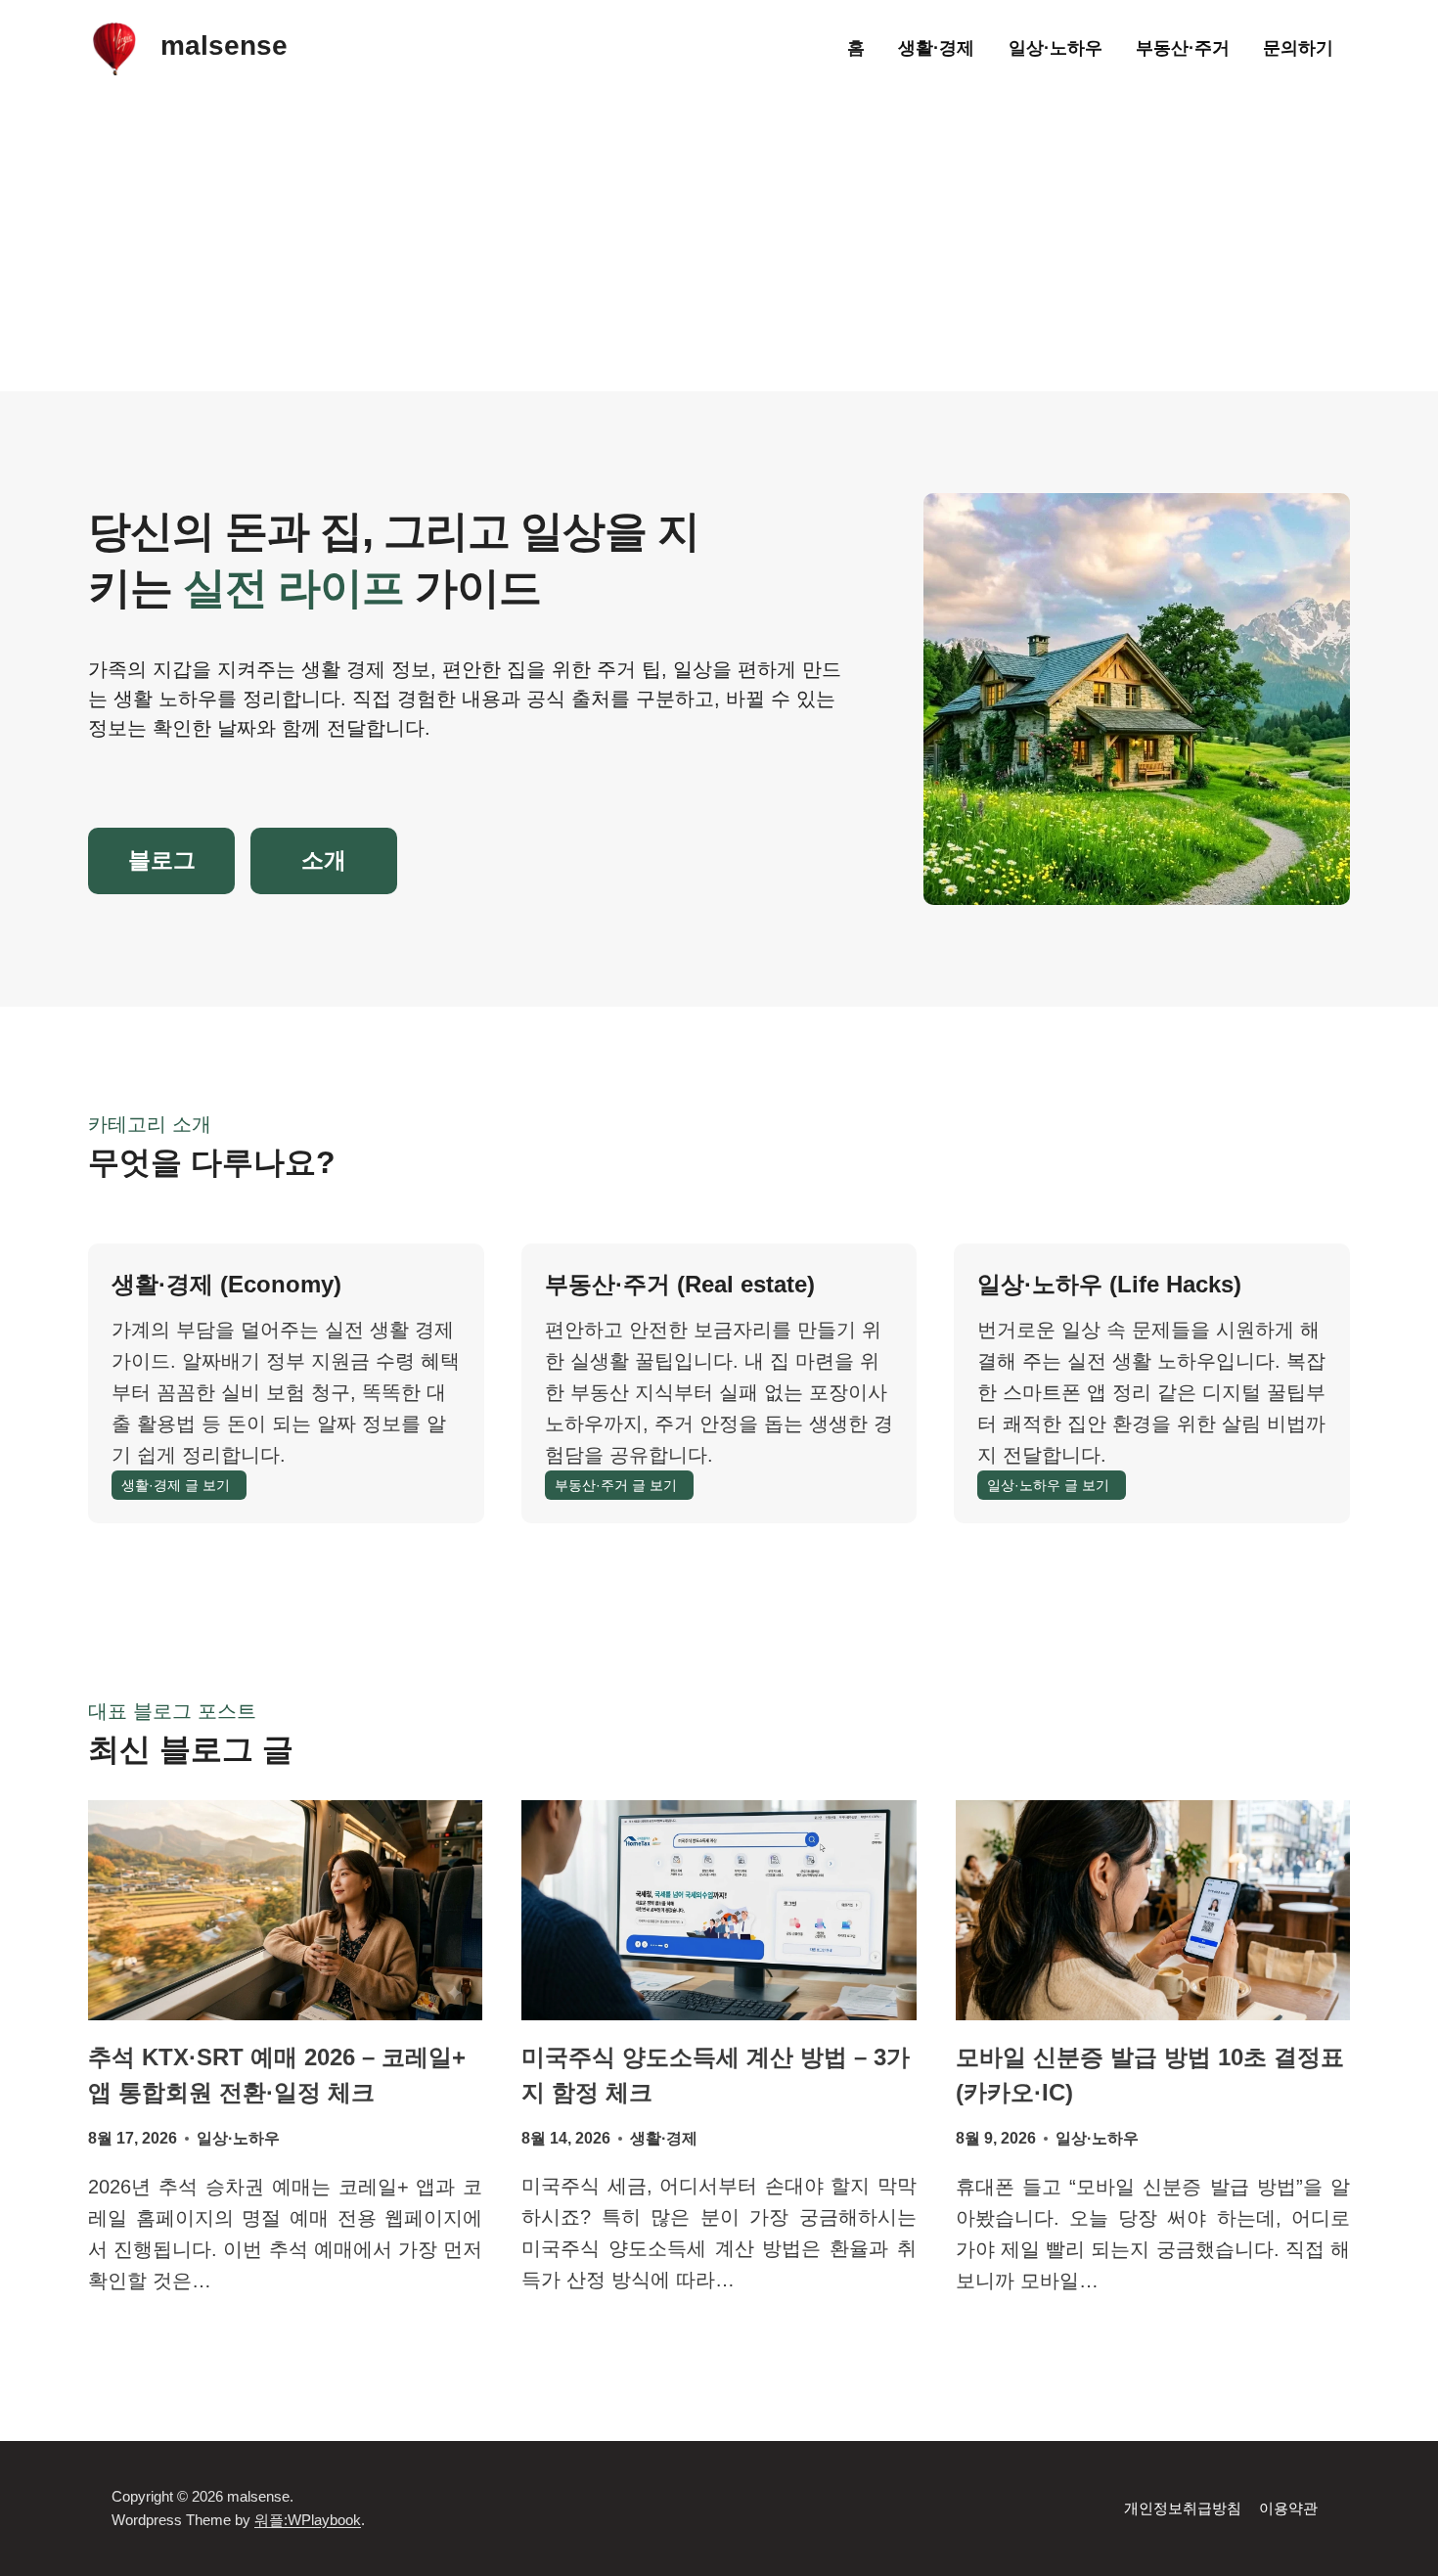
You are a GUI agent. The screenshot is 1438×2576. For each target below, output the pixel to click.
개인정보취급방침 (1183, 2508)
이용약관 (1288, 2508)
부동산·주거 (1183, 48)
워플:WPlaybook (308, 2520)
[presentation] (285, 1910)
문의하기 (1298, 48)
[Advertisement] (719, 245)
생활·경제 (936, 48)
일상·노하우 (1056, 48)
